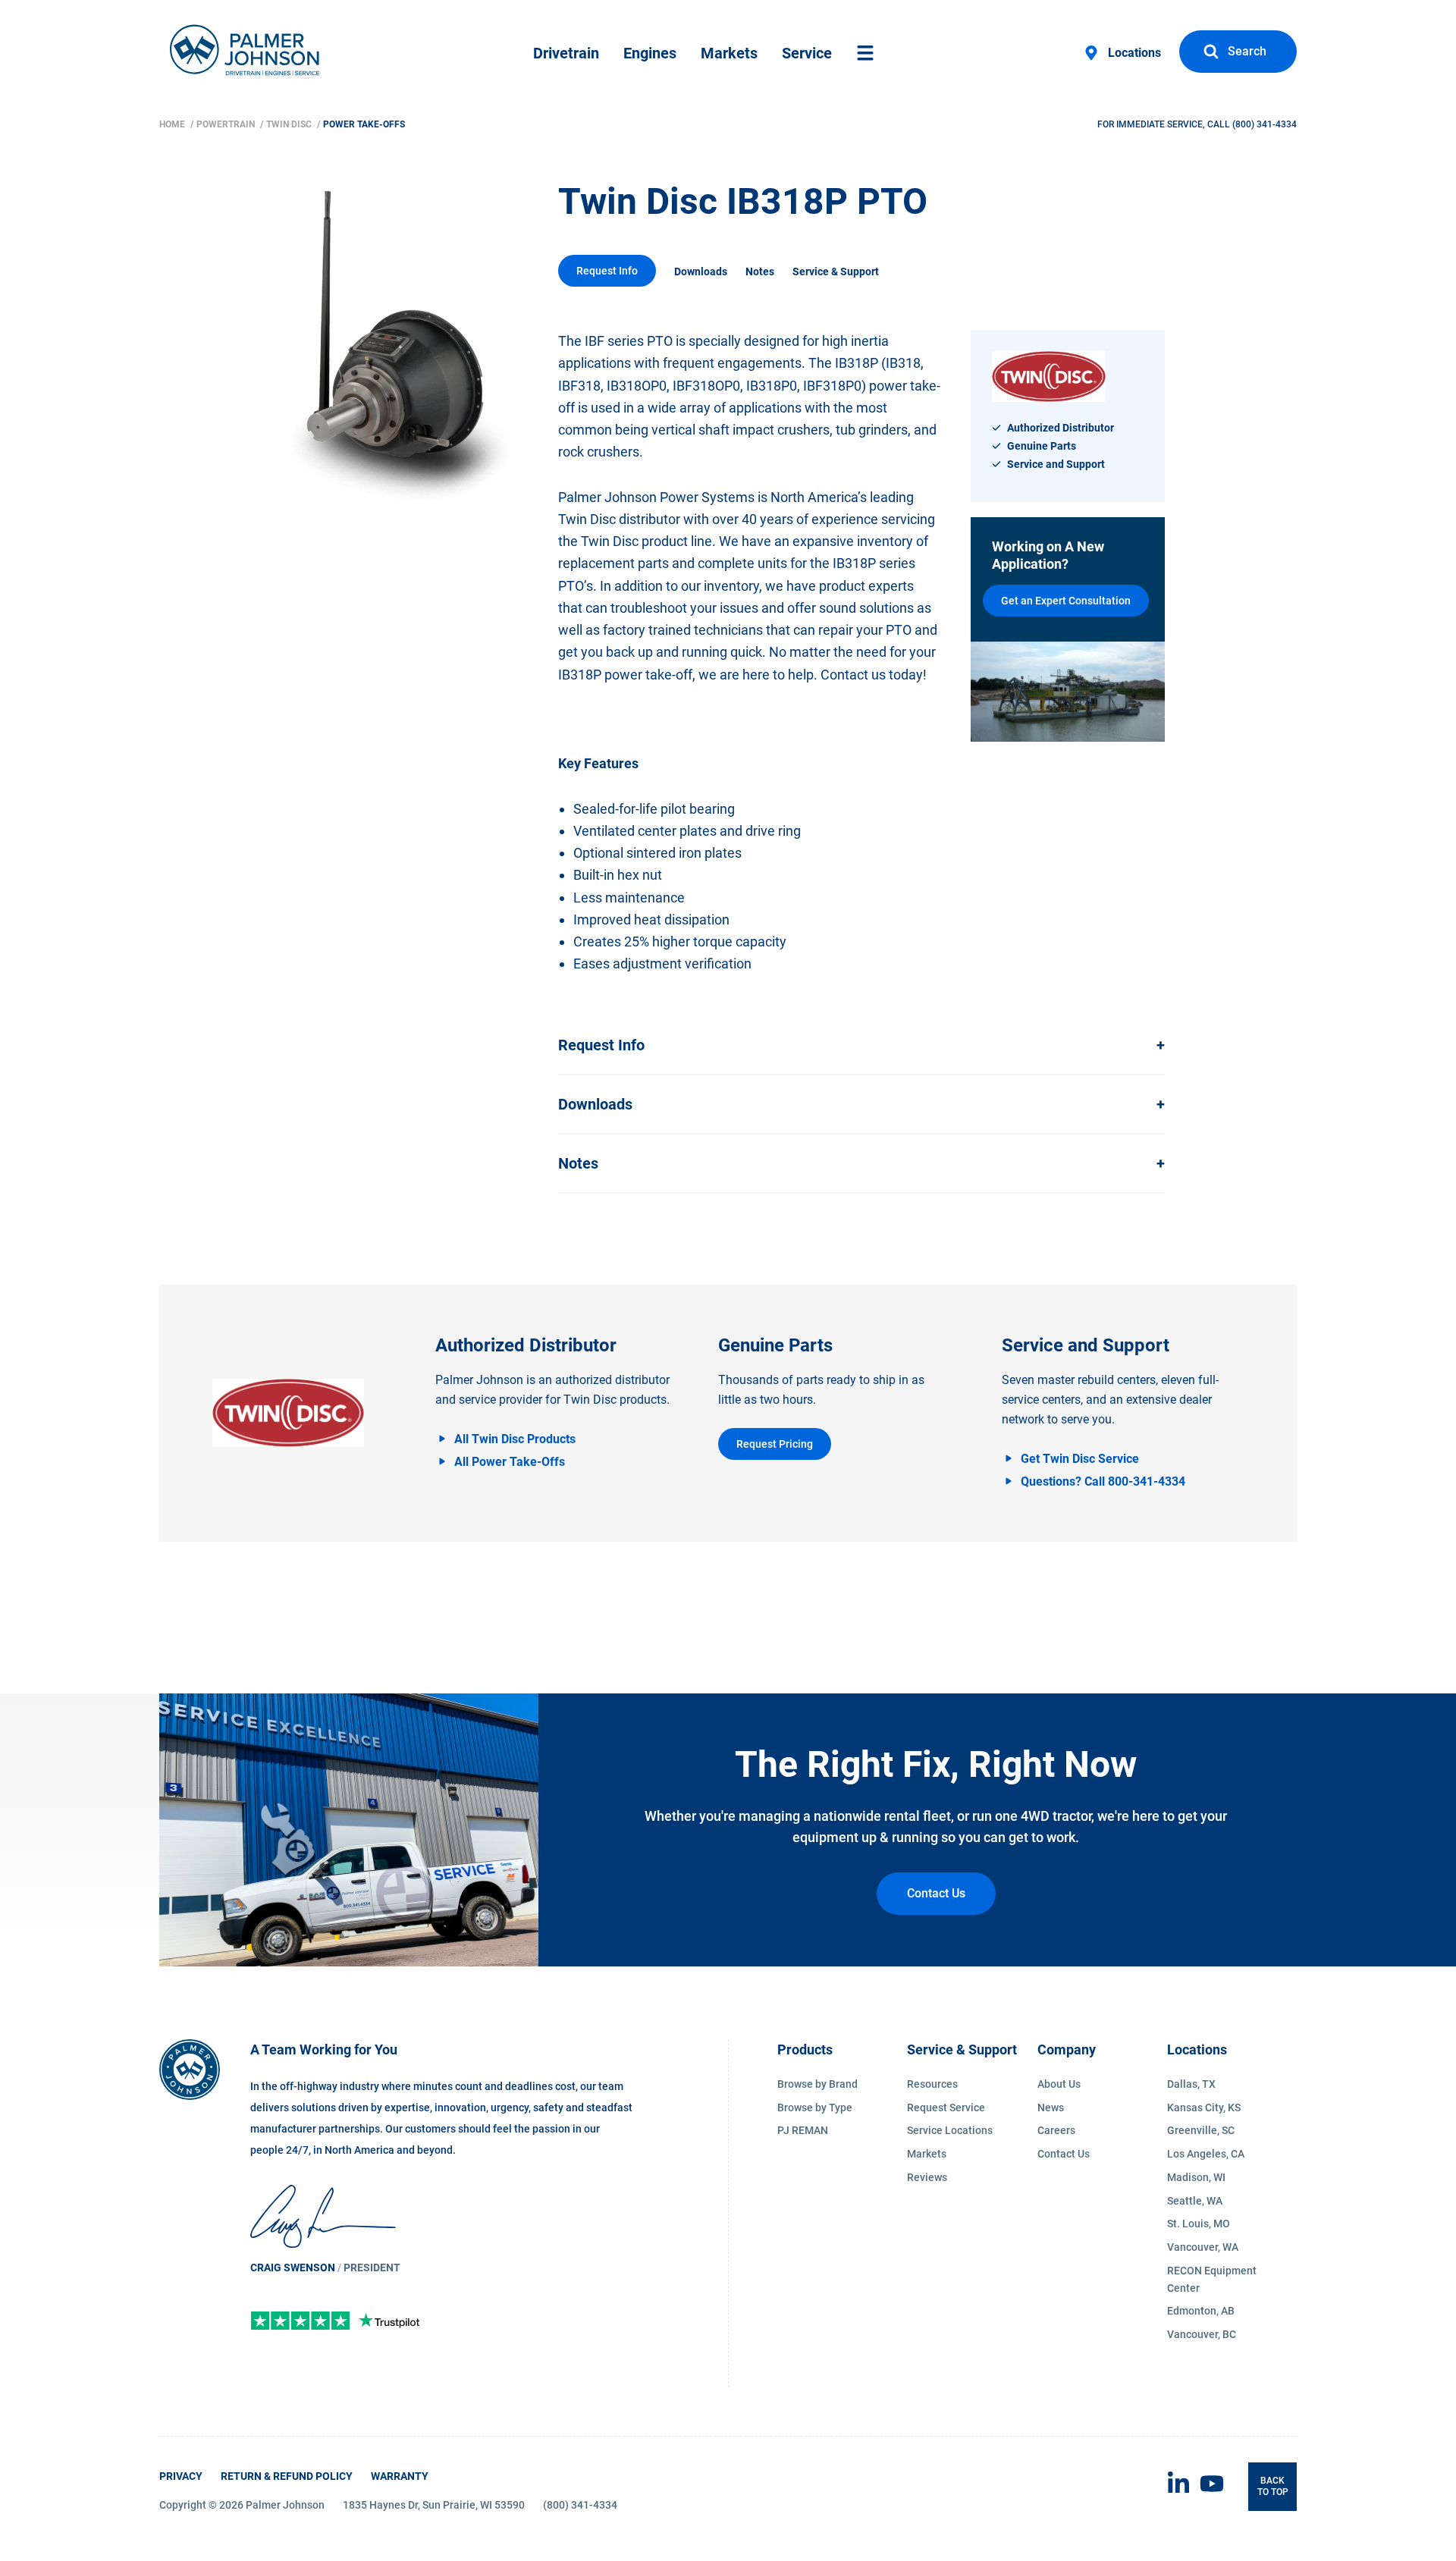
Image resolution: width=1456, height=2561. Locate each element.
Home (173, 124)
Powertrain (227, 124)
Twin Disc (290, 124)
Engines (650, 53)
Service (807, 53)
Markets (729, 53)
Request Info (607, 271)
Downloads (701, 271)
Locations (1134, 53)
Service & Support (836, 271)
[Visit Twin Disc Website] (288, 1413)
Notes (760, 271)
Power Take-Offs (364, 124)
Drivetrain (566, 53)
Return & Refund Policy (287, 2476)
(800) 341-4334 (1265, 124)
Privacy (181, 2476)
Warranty (400, 2476)
